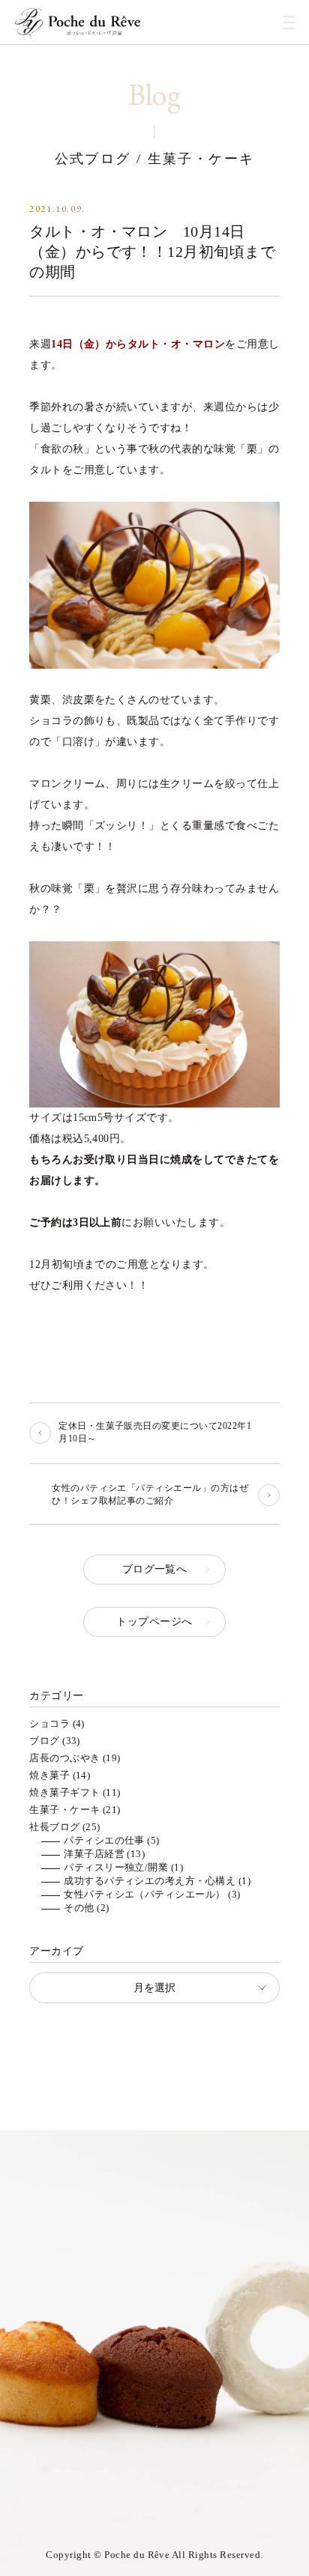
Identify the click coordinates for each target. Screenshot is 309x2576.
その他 (79, 1908)
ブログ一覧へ (155, 1569)
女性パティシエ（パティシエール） (145, 1894)
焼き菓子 (49, 1775)
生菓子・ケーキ (64, 1810)
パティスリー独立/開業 (116, 1867)
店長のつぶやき (64, 1758)
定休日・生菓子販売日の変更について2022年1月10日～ (155, 1432)
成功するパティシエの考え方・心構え (150, 1881)
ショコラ (49, 1723)
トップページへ (154, 1622)
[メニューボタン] (289, 22)
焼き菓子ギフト (64, 1792)
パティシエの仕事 (104, 1840)
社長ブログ (54, 1827)
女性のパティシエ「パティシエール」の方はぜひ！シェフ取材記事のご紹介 (150, 1494)
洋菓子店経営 (94, 1854)
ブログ (44, 1741)
